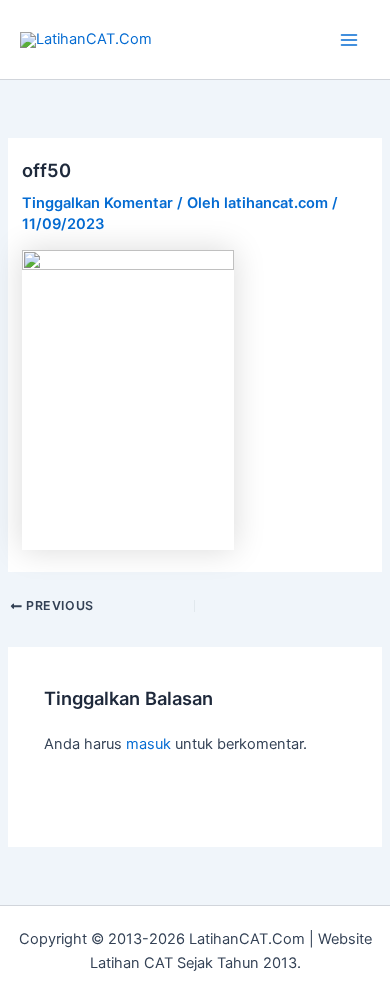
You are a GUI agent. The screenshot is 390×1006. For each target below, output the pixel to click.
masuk (148, 744)
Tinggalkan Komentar (97, 203)
